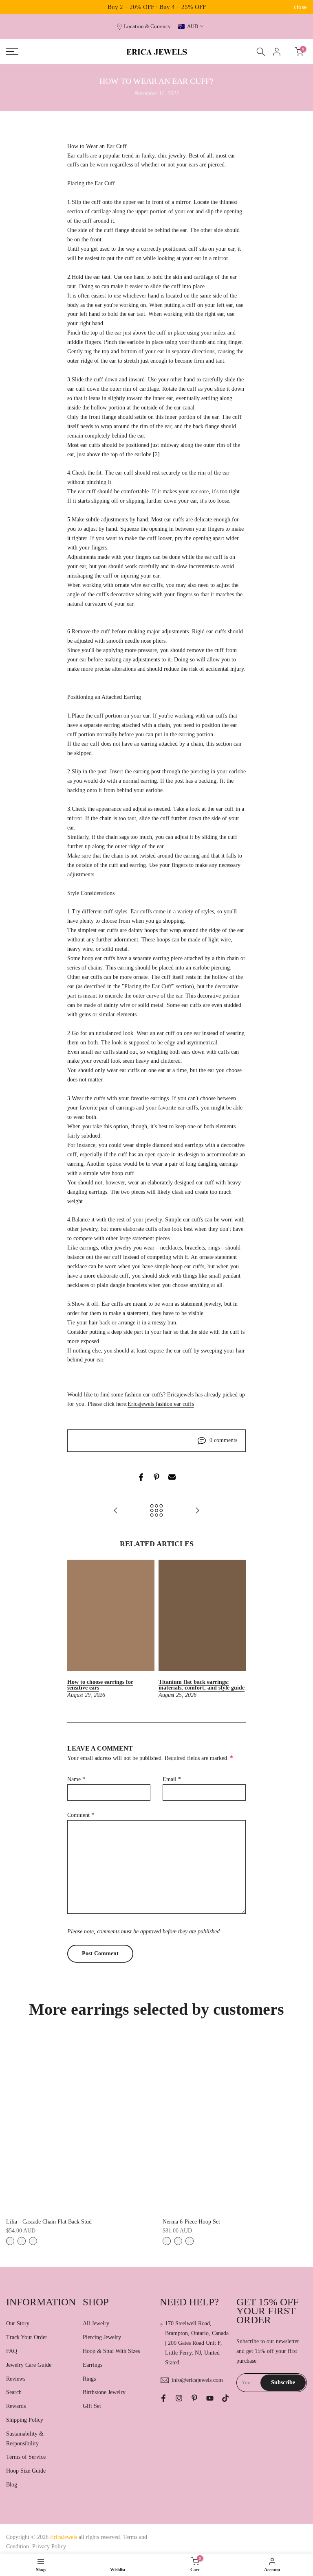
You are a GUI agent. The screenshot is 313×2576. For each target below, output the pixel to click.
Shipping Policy (25, 2420)
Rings (89, 2379)
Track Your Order (27, 2337)
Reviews (16, 2379)
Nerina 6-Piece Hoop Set (191, 2222)
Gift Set (92, 2406)
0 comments (223, 1440)
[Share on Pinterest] (156, 1477)
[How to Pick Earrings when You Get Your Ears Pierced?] (197, 1511)
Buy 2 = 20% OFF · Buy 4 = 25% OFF (157, 7)
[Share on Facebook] (141, 1477)
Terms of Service (26, 2457)
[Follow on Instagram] (179, 2398)
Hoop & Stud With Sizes (111, 2351)
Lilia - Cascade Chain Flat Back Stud (49, 2222)
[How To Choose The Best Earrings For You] (116, 1511)
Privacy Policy (49, 2546)
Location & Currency (147, 26)
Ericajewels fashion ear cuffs (161, 1404)
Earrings (93, 2365)
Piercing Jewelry (102, 2337)
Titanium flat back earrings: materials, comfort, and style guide (202, 1685)
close (13, 7)
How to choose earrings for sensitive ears (100, 1685)
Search (14, 2392)
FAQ (12, 2351)
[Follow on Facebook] (163, 2398)
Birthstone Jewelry (104, 2392)
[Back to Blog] (156, 1511)
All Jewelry (96, 2323)
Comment (81, 1815)
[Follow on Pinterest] (194, 2398)
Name (76, 1779)
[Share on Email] (172, 1477)
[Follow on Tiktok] (225, 2398)
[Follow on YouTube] (210, 2398)
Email (172, 1779)
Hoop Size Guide (26, 2471)
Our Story (18, 2323)
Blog (12, 2485)
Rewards (16, 2406)
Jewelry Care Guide (29, 2365)
